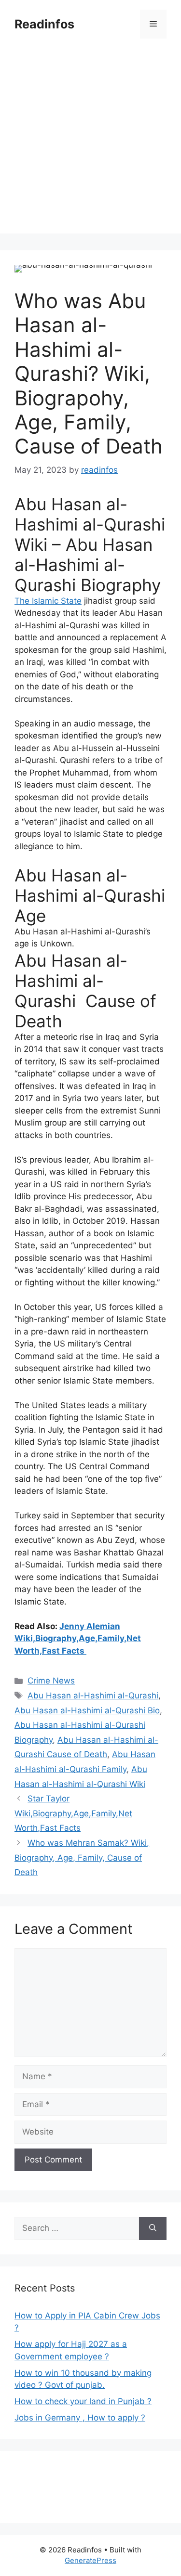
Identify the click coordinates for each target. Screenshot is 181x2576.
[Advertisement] (90, 143)
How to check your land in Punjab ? (83, 2401)
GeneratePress (90, 2560)
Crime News (51, 1681)
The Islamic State (48, 601)
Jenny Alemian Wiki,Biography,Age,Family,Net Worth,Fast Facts (78, 1638)
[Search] (153, 2228)
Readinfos (44, 24)
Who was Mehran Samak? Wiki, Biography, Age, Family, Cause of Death (82, 1858)
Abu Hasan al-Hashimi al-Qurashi (93, 1696)
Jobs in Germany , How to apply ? (80, 2418)
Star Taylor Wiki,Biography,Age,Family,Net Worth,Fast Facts (73, 1813)
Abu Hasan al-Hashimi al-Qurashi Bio (87, 1710)
